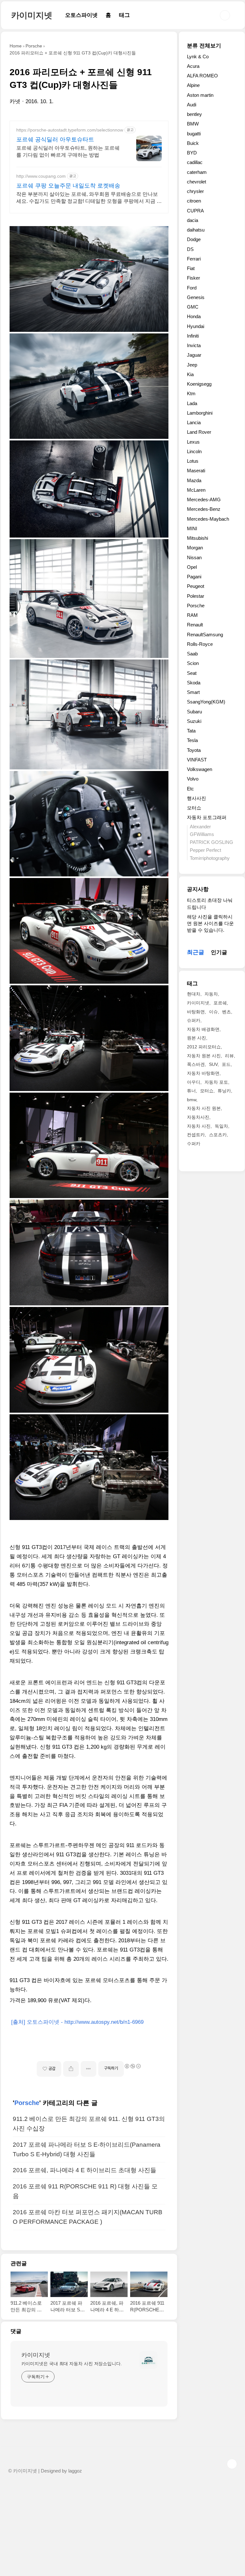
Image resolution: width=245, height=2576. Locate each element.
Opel (192, 567)
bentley (194, 114)
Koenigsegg (199, 384)
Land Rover (199, 432)
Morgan (195, 548)
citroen (194, 201)
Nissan (194, 557)
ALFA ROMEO (202, 76)
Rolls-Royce (200, 644)
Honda (194, 316)
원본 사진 (197, 1038)
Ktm (191, 393)
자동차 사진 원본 (204, 1108)
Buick (193, 143)
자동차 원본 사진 (204, 1056)
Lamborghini (200, 413)
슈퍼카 (194, 1020)
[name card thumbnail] (148, 2360)
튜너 (191, 1091)
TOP (232, 2464)
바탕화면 (196, 1012)
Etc (190, 789)
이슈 (213, 1012)
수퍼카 (194, 1144)
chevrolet (197, 182)
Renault (195, 625)
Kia (190, 374)
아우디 (194, 1082)
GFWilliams (202, 834)
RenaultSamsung (205, 635)
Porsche (27, 2103)
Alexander (200, 827)
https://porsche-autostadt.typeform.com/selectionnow (70, 130)
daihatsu (196, 230)
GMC (193, 307)
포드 (226, 1064)
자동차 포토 (216, 1082)
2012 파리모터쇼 (204, 1047)
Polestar (196, 596)
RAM (192, 615)
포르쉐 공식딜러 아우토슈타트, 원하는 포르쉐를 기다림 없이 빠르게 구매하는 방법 (68, 151)
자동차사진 (198, 1117)
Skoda (194, 683)
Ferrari (194, 259)
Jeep (192, 365)
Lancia (194, 422)
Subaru (194, 712)
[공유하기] (71, 2069)
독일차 (221, 1126)
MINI (192, 528)
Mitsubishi (197, 538)
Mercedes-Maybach (208, 519)
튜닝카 (224, 1091)
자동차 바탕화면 (203, 1073)
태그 (124, 15)
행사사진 (197, 798)
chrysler (195, 191)
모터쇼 (194, 808)
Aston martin (200, 95)
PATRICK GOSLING (212, 842)
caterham (197, 172)
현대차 (194, 994)
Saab (192, 654)
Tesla (192, 740)
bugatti (194, 134)
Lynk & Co (198, 57)
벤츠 (226, 1012)
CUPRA (195, 211)
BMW (193, 124)
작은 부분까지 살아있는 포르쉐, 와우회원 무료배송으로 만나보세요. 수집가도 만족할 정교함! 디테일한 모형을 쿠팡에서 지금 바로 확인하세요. (89, 198)
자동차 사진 (199, 1126)
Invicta (194, 345)
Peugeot (196, 586)
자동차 (211, 994)
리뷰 (229, 1056)
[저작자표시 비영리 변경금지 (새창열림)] (132, 2066)
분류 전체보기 (204, 46)
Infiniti (193, 336)
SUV (213, 1064)
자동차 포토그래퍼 (207, 817)
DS (190, 249)
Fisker (193, 278)
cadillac (195, 162)
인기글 (219, 952)
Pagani (194, 577)
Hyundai (196, 326)
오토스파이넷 (81, 15)
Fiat (191, 268)
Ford (192, 288)
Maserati (196, 471)
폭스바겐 (196, 1064)
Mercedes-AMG (204, 500)
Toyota (194, 750)
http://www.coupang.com (41, 176)
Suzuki (194, 721)
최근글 (196, 952)
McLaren (196, 490)
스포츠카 (218, 1135)
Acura (193, 66)
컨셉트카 (196, 1135)
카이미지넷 (32, 15)
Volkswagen (200, 769)
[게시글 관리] (89, 2069)
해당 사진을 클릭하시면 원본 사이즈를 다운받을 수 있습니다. (210, 924)
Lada (192, 403)
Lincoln (194, 451)
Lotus (193, 461)
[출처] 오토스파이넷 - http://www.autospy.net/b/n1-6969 (77, 2022)
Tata (191, 731)
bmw (192, 1100)
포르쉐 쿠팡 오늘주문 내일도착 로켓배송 (68, 186)
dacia (193, 220)
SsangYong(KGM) (206, 702)
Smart (193, 692)
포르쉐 (220, 1003)
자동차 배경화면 (203, 1029)
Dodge (194, 239)
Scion (193, 663)
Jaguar (194, 355)
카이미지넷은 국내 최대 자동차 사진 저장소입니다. (72, 2364)
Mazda (194, 480)
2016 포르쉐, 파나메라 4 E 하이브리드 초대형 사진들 (85, 2170)
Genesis (196, 297)
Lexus (193, 442)
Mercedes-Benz (204, 509)
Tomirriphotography (210, 858)
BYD (192, 153)
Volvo (193, 779)
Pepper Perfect (205, 850)
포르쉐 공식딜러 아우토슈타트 (55, 139)
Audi (192, 105)
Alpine (193, 85)
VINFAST (197, 760)
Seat (192, 673)
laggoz (75, 2471)
